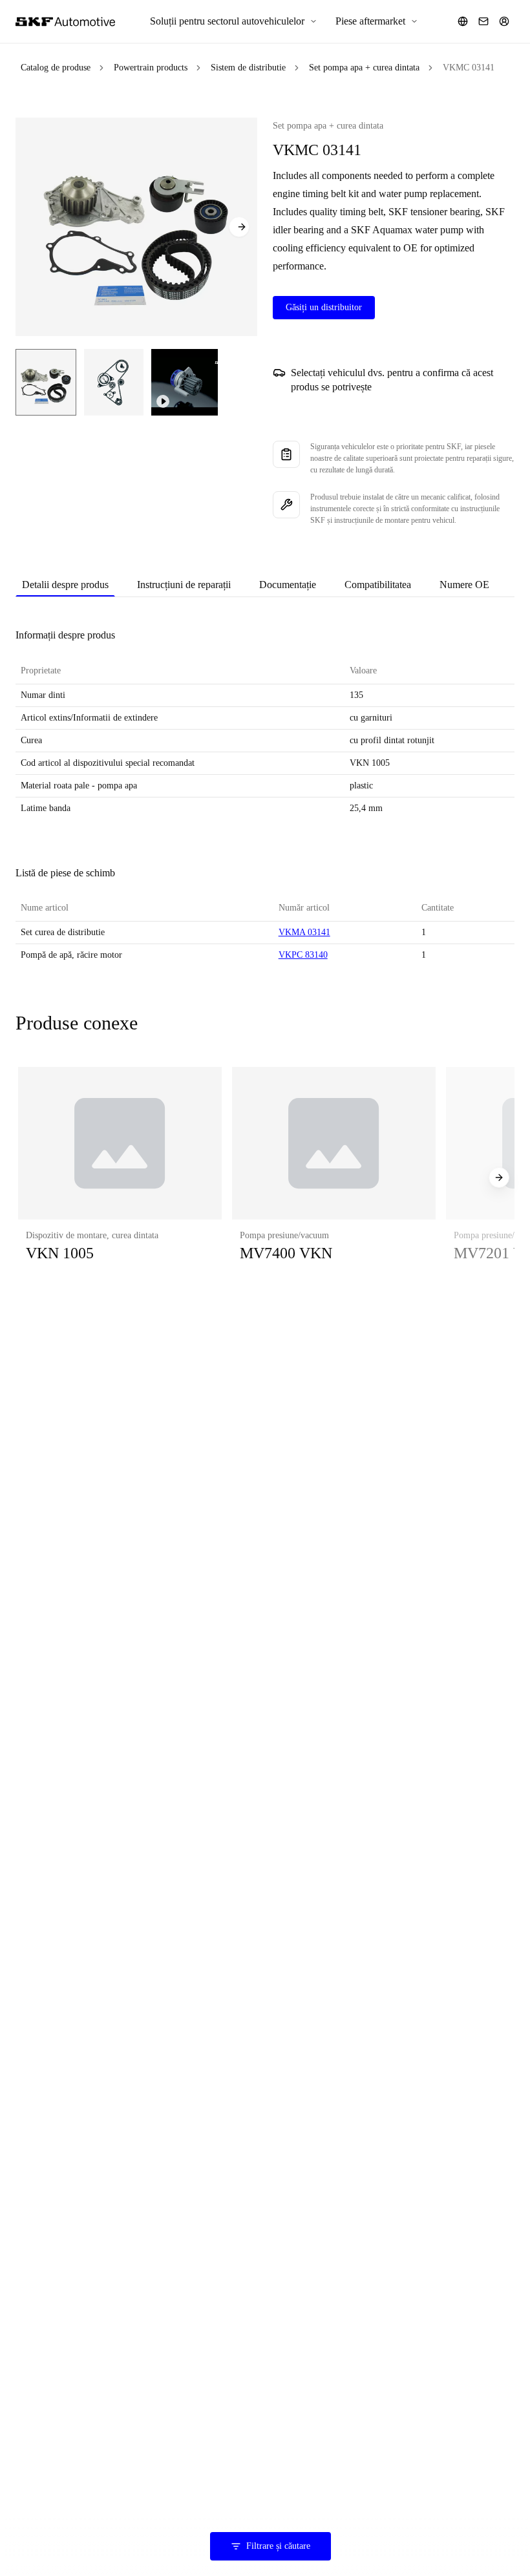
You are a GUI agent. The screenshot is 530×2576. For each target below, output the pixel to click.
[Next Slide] (239, 227)
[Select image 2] (114, 382)
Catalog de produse (56, 68)
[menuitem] (234, 21)
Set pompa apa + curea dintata (364, 68)
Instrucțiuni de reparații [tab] (184, 585)
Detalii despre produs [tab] (65, 585)
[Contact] (483, 21)
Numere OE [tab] (464, 585)
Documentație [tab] (288, 585)
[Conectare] (504, 21)
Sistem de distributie (248, 68)
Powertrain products (151, 68)
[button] (120, 1177)
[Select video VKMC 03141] (185, 382)
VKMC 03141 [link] (469, 68)
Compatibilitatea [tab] (378, 585)
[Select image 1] (46, 382)
